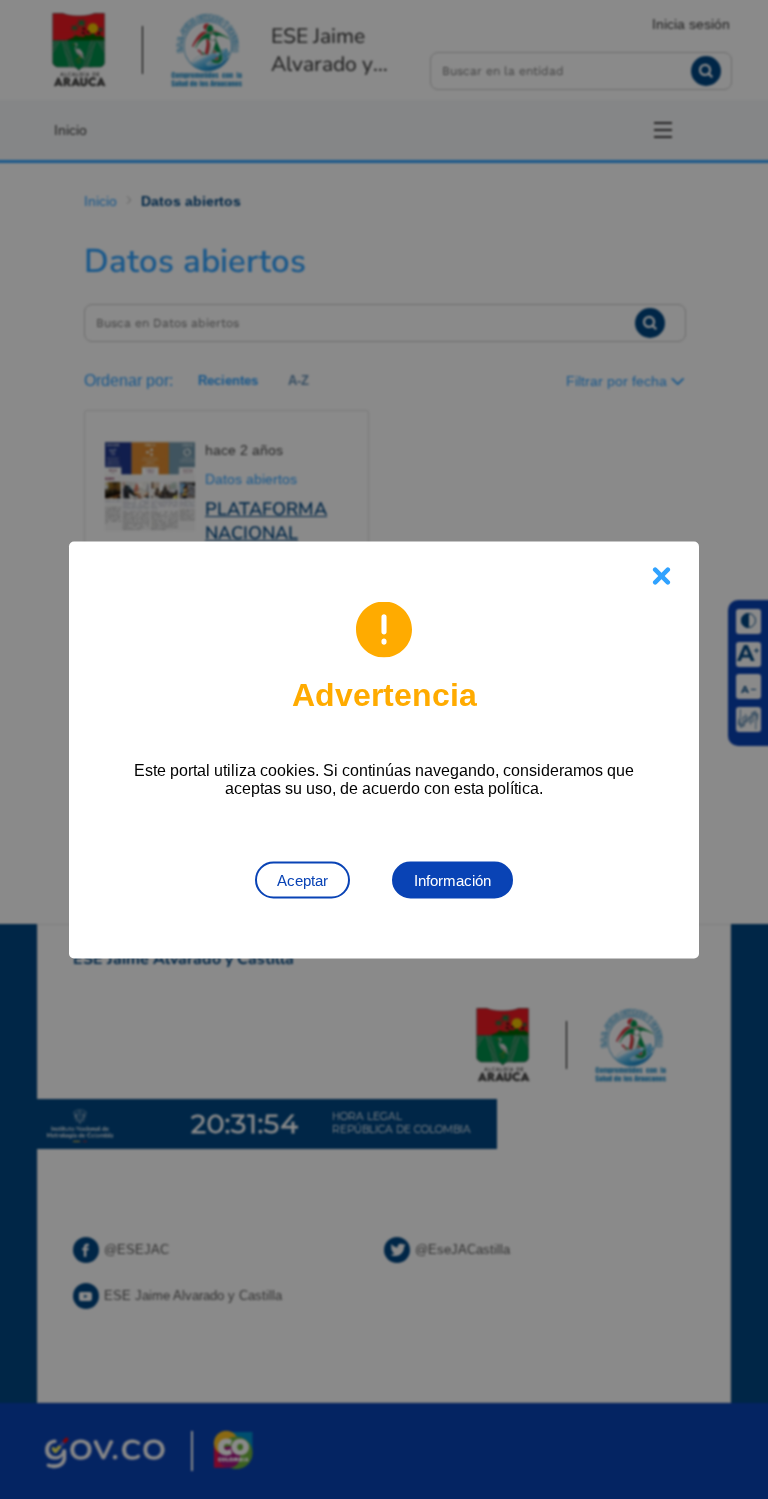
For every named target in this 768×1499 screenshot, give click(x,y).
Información (452, 879)
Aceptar (302, 879)
